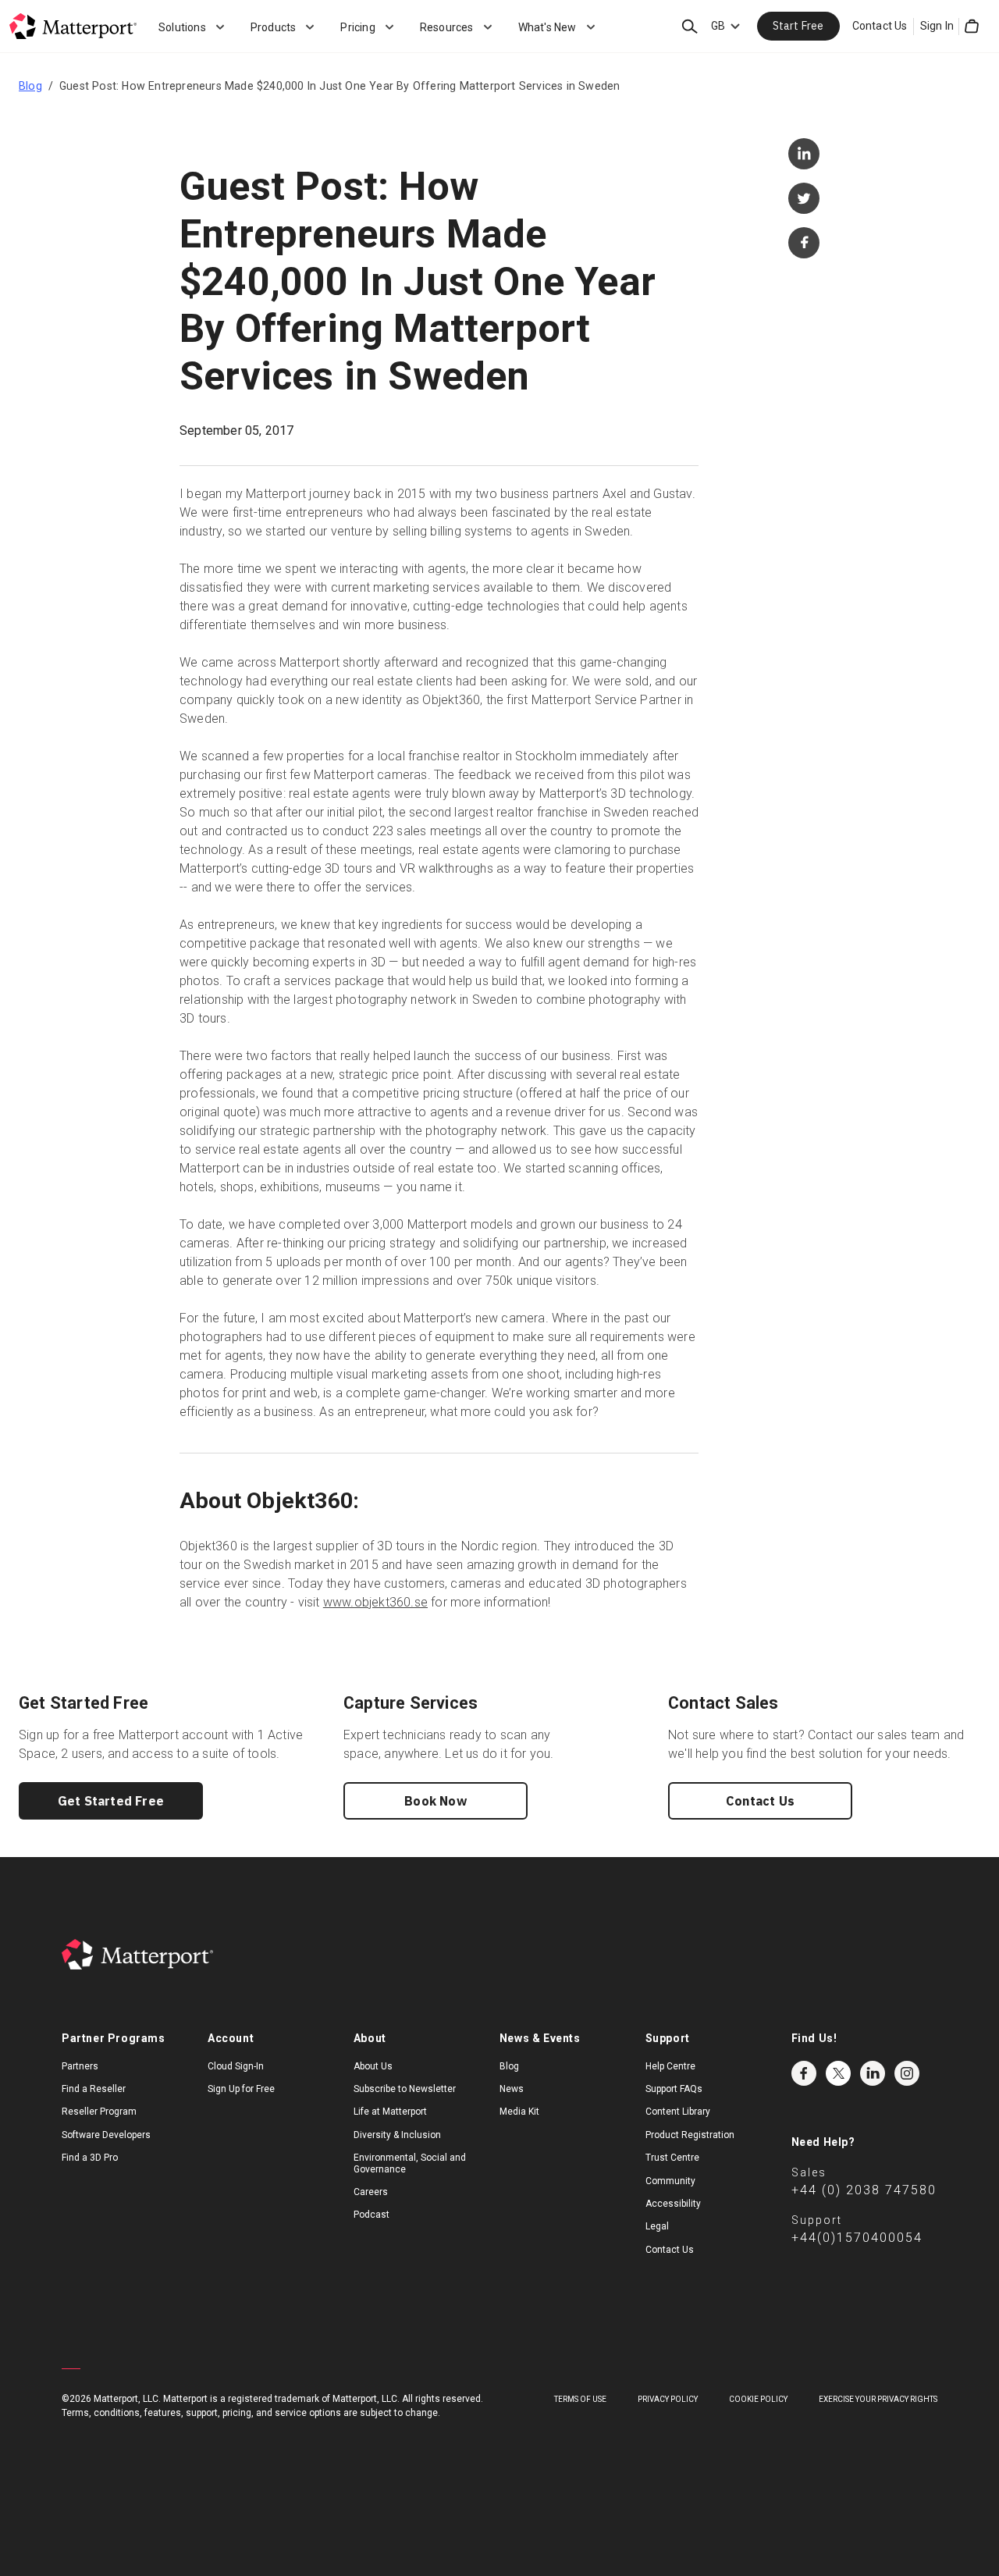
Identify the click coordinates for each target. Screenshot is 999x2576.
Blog (30, 86)
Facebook (804, 2073)
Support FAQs (674, 2089)
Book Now (436, 1801)
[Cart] (972, 27)
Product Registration (690, 2135)
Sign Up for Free (241, 2089)
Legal (657, 2226)
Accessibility (673, 2204)
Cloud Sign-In (236, 2066)
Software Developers (106, 2135)
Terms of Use (580, 2399)
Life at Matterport (390, 2112)
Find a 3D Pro (90, 2158)
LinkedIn (873, 2073)
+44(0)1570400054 (857, 2238)
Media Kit (519, 2112)
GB (718, 26)
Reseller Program (99, 2112)
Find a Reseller (94, 2089)
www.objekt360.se (375, 1602)
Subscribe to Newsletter (405, 2089)
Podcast (372, 2215)
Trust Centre (672, 2158)
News (512, 2089)
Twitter (838, 2073)
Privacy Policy (668, 2399)
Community (670, 2181)
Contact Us (880, 26)
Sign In (937, 26)
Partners (80, 2066)
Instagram (907, 2073)
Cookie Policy (758, 2399)
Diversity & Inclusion (397, 2135)
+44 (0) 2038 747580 (864, 2190)
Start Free (798, 26)
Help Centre (670, 2066)
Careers (371, 2192)
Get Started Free (111, 1801)
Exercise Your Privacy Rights (878, 2399)
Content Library (678, 2112)
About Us (373, 2066)
